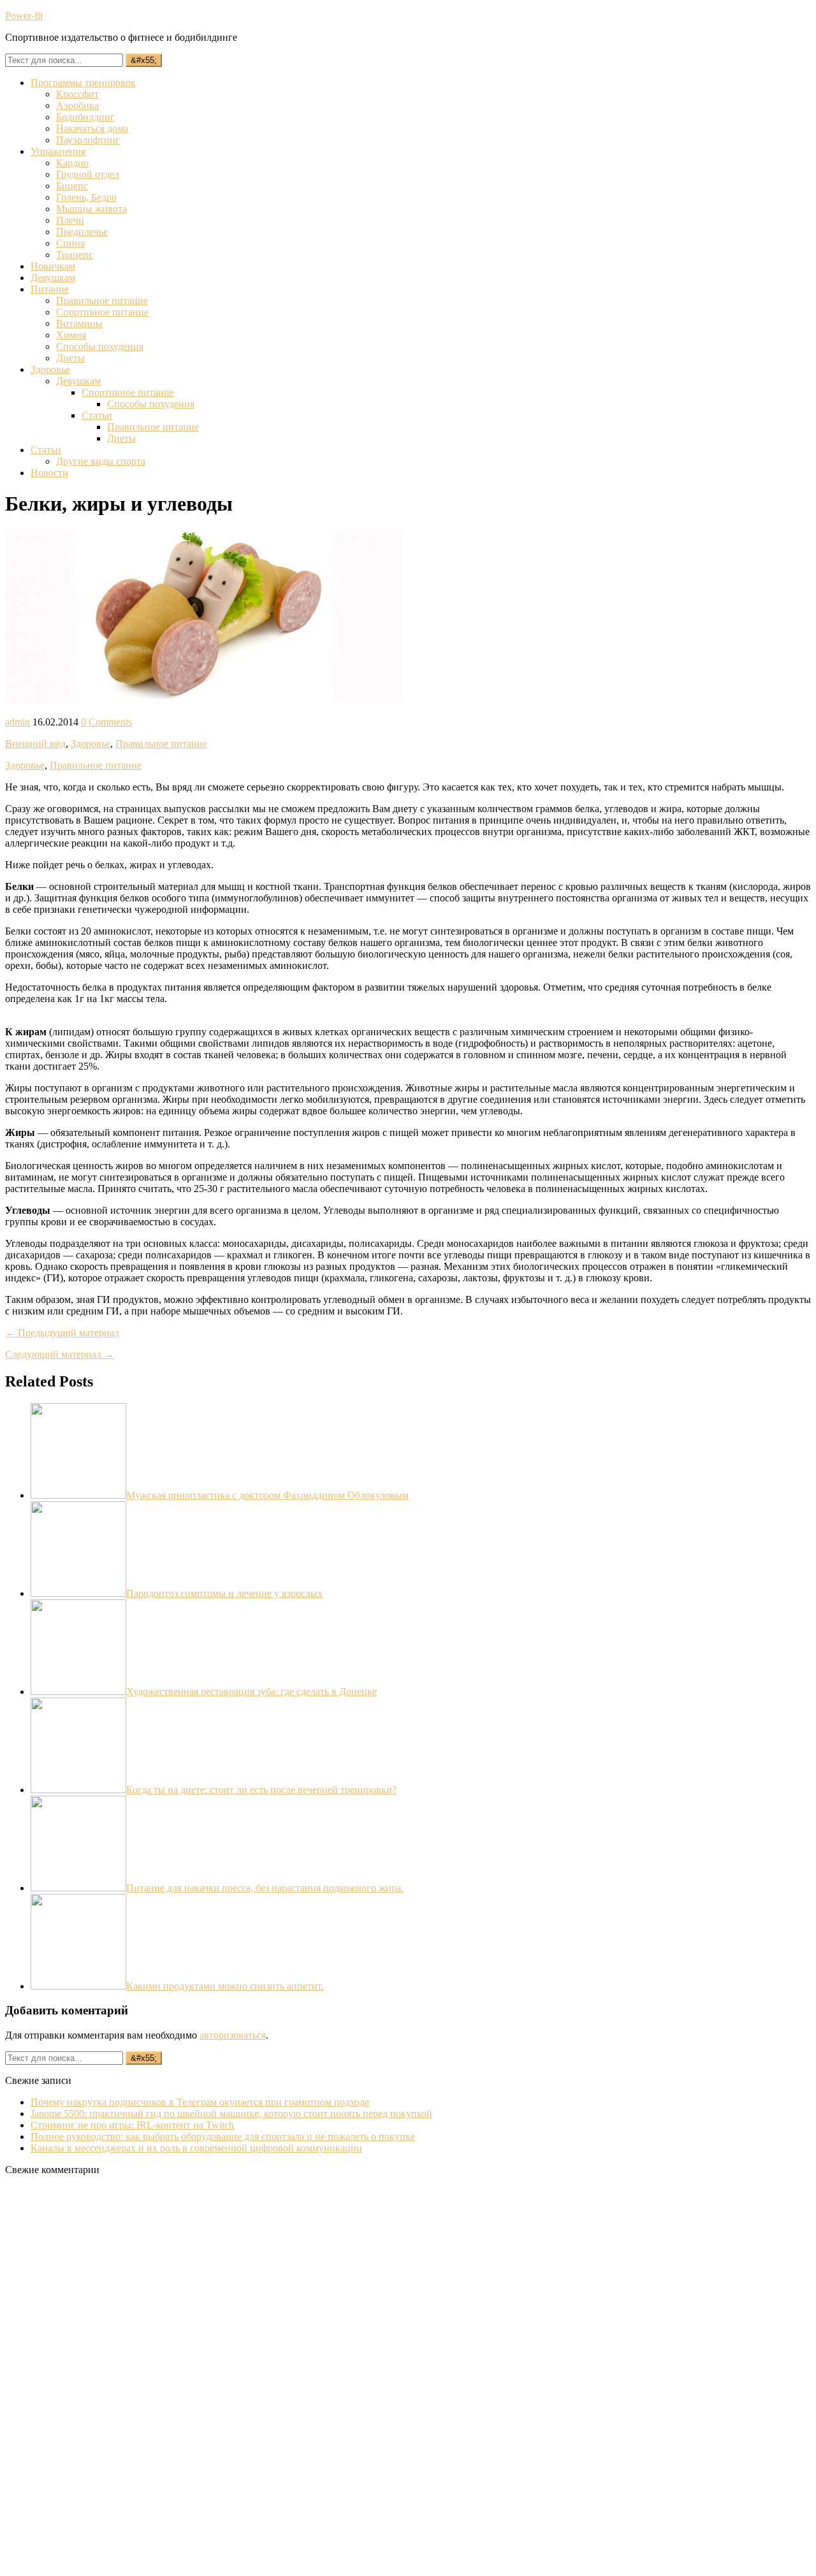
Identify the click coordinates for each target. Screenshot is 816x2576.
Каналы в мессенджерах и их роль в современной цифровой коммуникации (196, 2148)
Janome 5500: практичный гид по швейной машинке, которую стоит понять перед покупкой (231, 2114)
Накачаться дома (92, 128)
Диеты (70, 358)
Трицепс (75, 255)
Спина (70, 243)
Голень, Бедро (86, 197)
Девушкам (53, 278)
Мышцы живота (91, 209)
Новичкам (53, 266)
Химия (71, 335)
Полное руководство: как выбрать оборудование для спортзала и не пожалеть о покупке (223, 2136)
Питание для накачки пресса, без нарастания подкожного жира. (265, 1888)
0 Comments (106, 722)
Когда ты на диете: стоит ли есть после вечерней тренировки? (261, 1790)
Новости (49, 473)
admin (18, 722)
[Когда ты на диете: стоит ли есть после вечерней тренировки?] (78, 1790)
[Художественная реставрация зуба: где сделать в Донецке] (78, 1692)
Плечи (70, 220)
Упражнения (58, 151)
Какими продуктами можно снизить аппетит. (225, 1986)
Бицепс (72, 186)
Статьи (97, 415)
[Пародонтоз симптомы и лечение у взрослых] (78, 1593)
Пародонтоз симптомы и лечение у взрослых (224, 1593)
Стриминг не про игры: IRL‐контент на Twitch (132, 2125)
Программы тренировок (83, 83)
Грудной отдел (88, 174)
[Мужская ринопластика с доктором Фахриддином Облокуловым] (78, 1495)
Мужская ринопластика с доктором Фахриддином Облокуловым (267, 1495)
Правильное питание (102, 301)
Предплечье (82, 232)
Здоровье (50, 369)
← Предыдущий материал (62, 1333)
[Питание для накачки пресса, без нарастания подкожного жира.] (78, 1888)
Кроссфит (77, 94)
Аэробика (77, 106)
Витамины (79, 324)
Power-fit (24, 16)
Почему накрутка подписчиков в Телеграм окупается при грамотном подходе (200, 2102)
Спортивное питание (102, 312)
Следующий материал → (60, 1354)
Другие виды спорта (101, 461)
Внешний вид (35, 744)
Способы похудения (100, 346)
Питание (50, 289)
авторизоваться (233, 2035)
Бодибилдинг (85, 117)
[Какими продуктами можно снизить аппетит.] (78, 1986)
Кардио (72, 163)
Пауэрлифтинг (88, 140)
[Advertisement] (101, 2377)
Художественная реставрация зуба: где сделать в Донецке (251, 1692)
